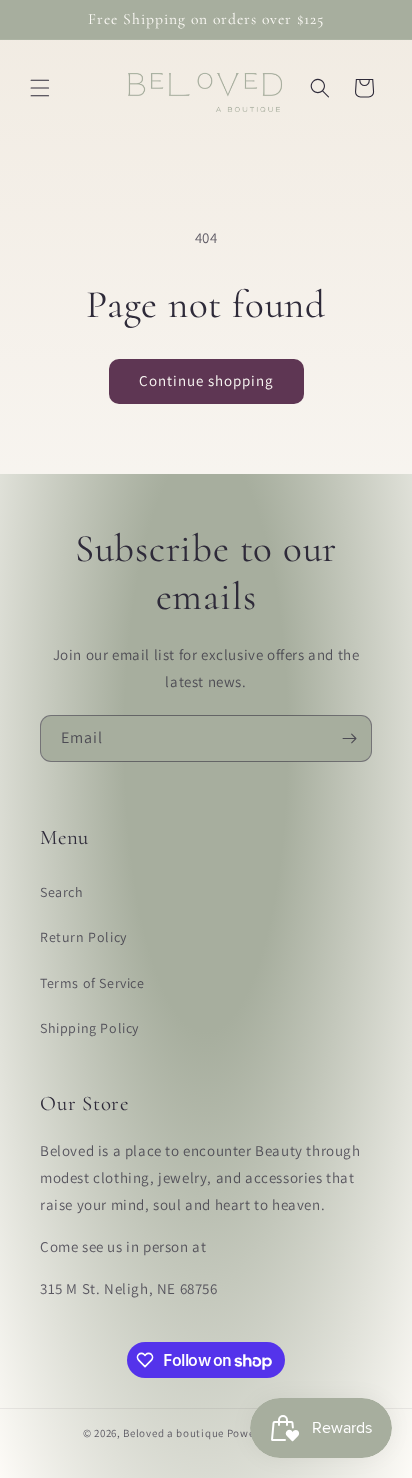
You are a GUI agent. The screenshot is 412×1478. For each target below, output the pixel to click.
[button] (40, 88)
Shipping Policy (89, 1028)
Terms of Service (92, 983)
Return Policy (83, 937)
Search (62, 892)
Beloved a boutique (173, 1433)
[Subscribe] (349, 738)
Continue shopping (206, 380)
